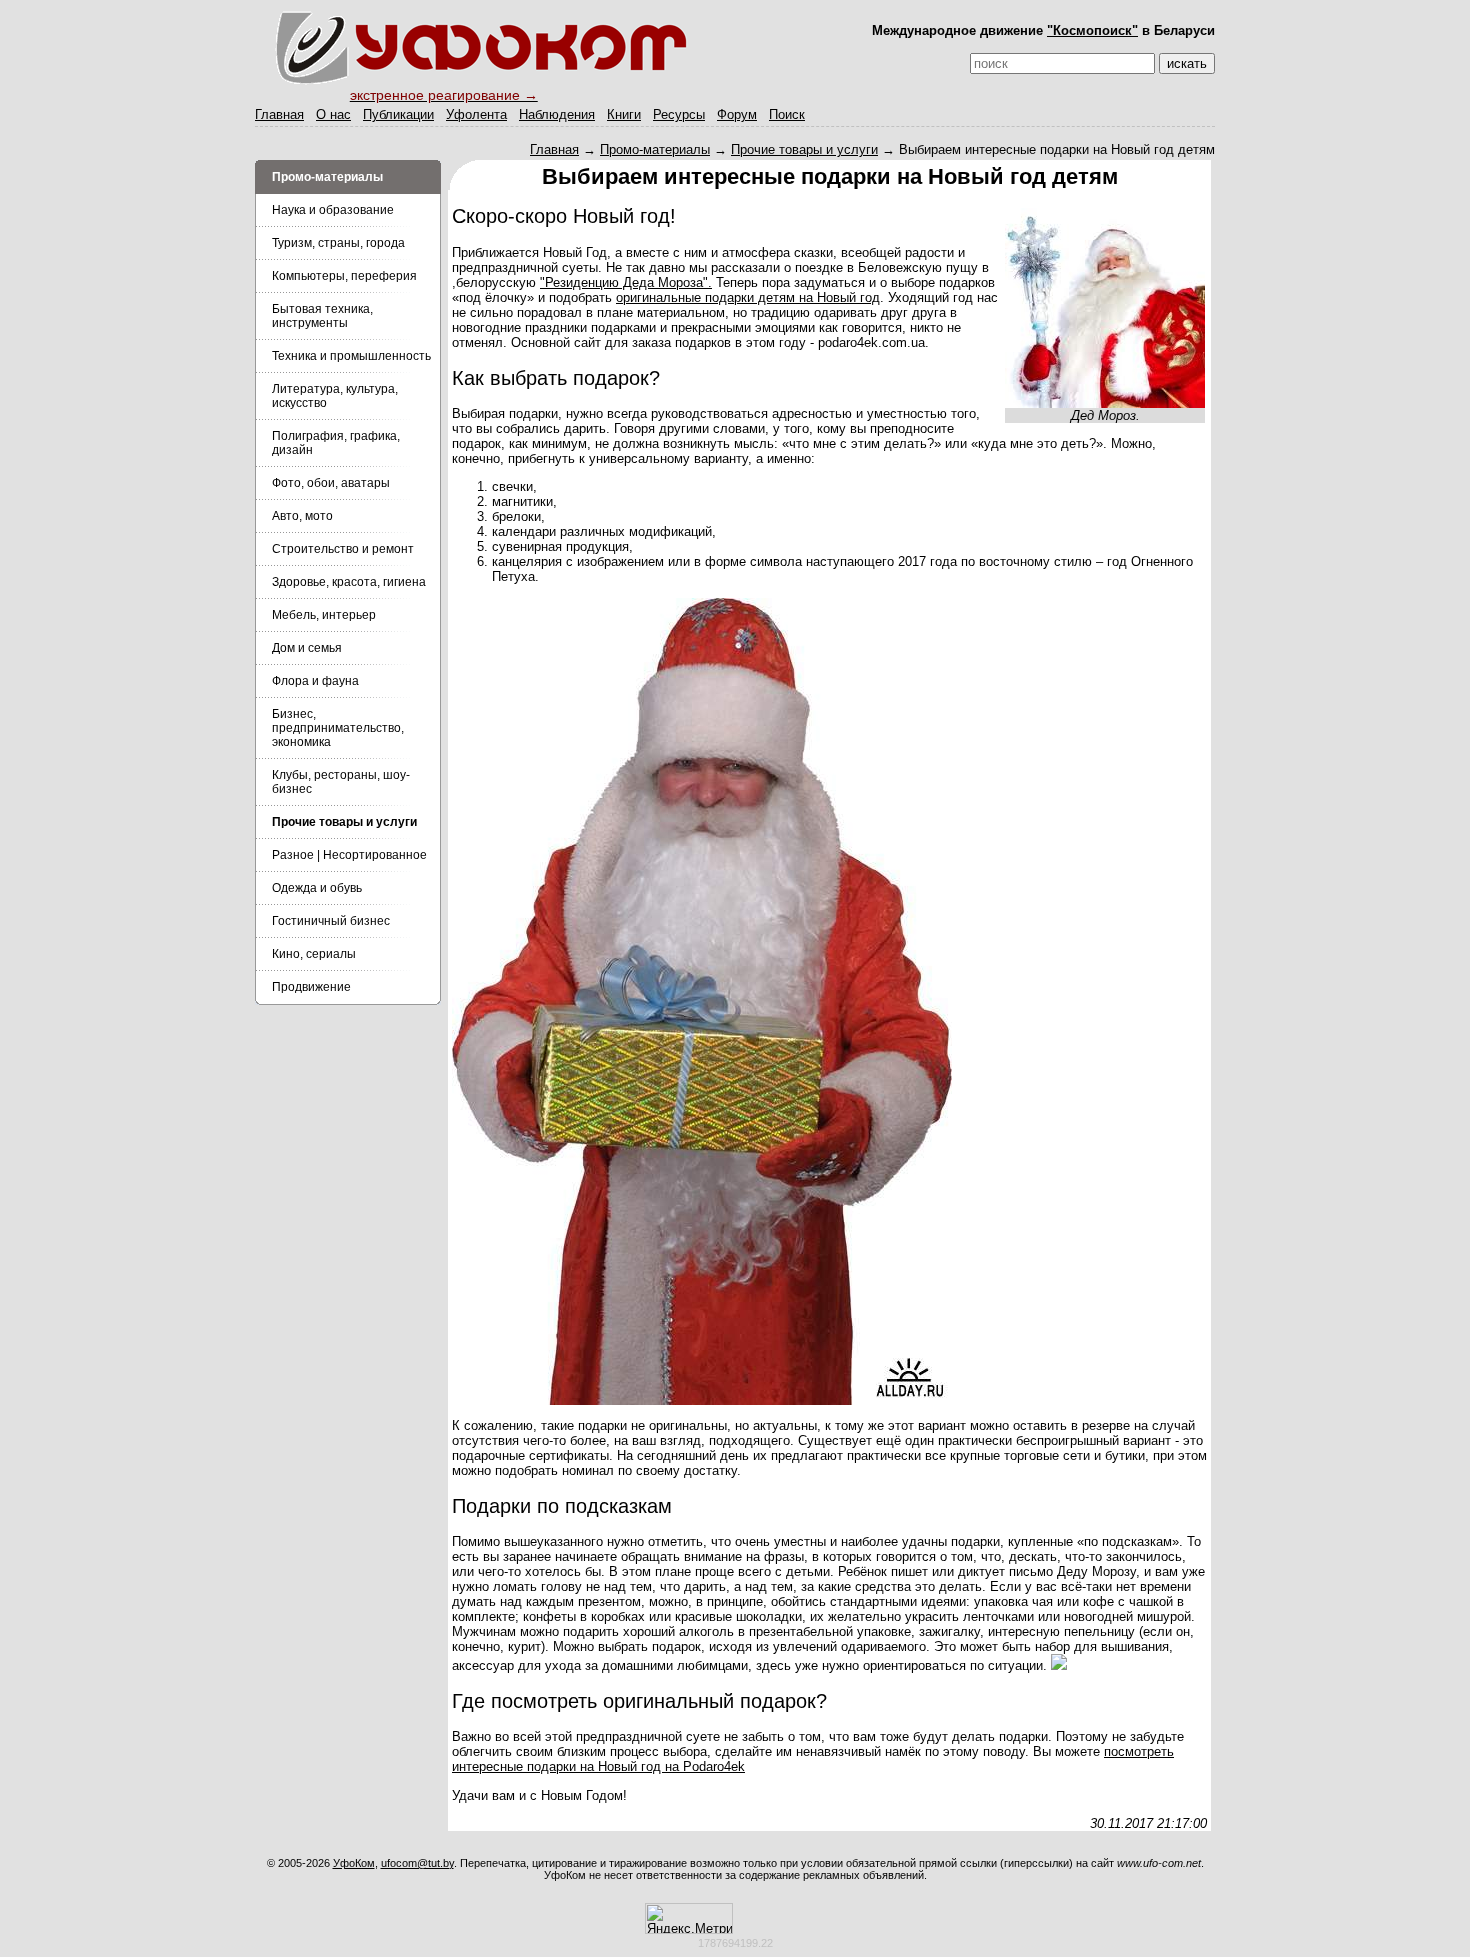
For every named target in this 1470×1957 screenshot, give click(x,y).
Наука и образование (333, 210)
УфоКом (354, 1863)
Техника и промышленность (351, 356)
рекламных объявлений (863, 1875)
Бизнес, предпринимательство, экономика (338, 728)
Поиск (787, 114)
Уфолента (476, 114)
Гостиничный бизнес (331, 921)
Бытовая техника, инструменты (322, 316)
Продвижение (311, 987)
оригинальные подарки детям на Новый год (748, 297)
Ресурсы (679, 114)
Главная (279, 114)
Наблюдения (557, 114)
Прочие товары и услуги (804, 149)
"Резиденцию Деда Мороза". (626, 282)
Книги (624, 114)
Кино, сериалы (314, 954)
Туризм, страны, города (338, 243)
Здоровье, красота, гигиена (349, 582)
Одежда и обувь (317, 888)
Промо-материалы (655, 149)
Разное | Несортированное (349, 855)
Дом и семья (307, 648)
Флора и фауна (315, 681)
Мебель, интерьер (324, 615)
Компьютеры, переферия (344, 276)
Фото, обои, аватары (331, 483)
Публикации (398, 114)
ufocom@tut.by (417, 1863)
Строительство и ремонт (343, 549)
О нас (333, 114)
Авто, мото (302, 516)
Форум (737, 114)
